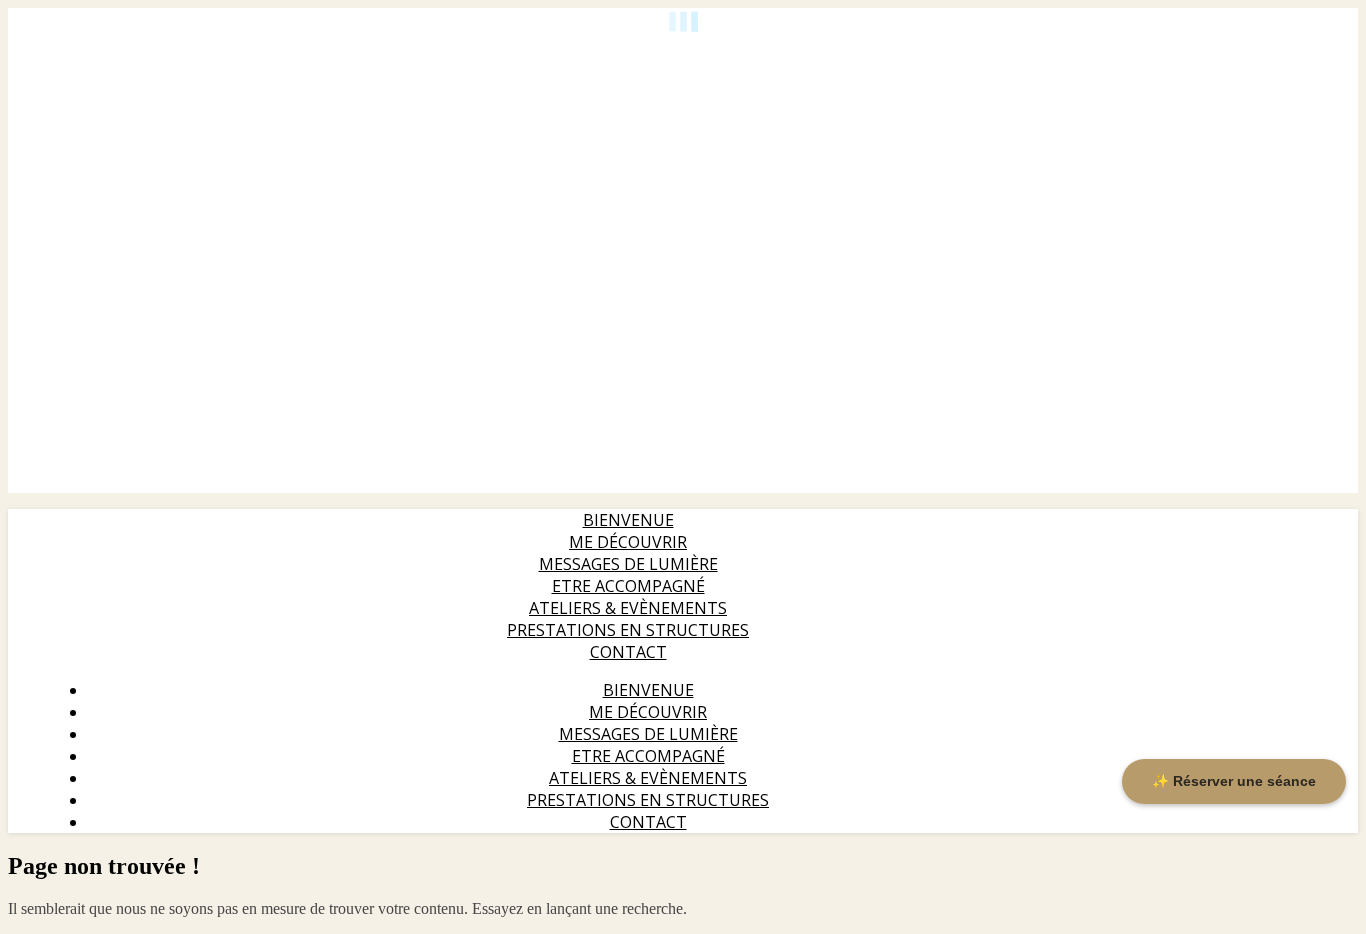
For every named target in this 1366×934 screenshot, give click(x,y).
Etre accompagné (628, 586)
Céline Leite (42, 53)
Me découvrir (628, 542)
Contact (628, 652)
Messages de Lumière (628, 564)
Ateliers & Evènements (628, 608)
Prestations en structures (628, 630)
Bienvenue (628, 520)
